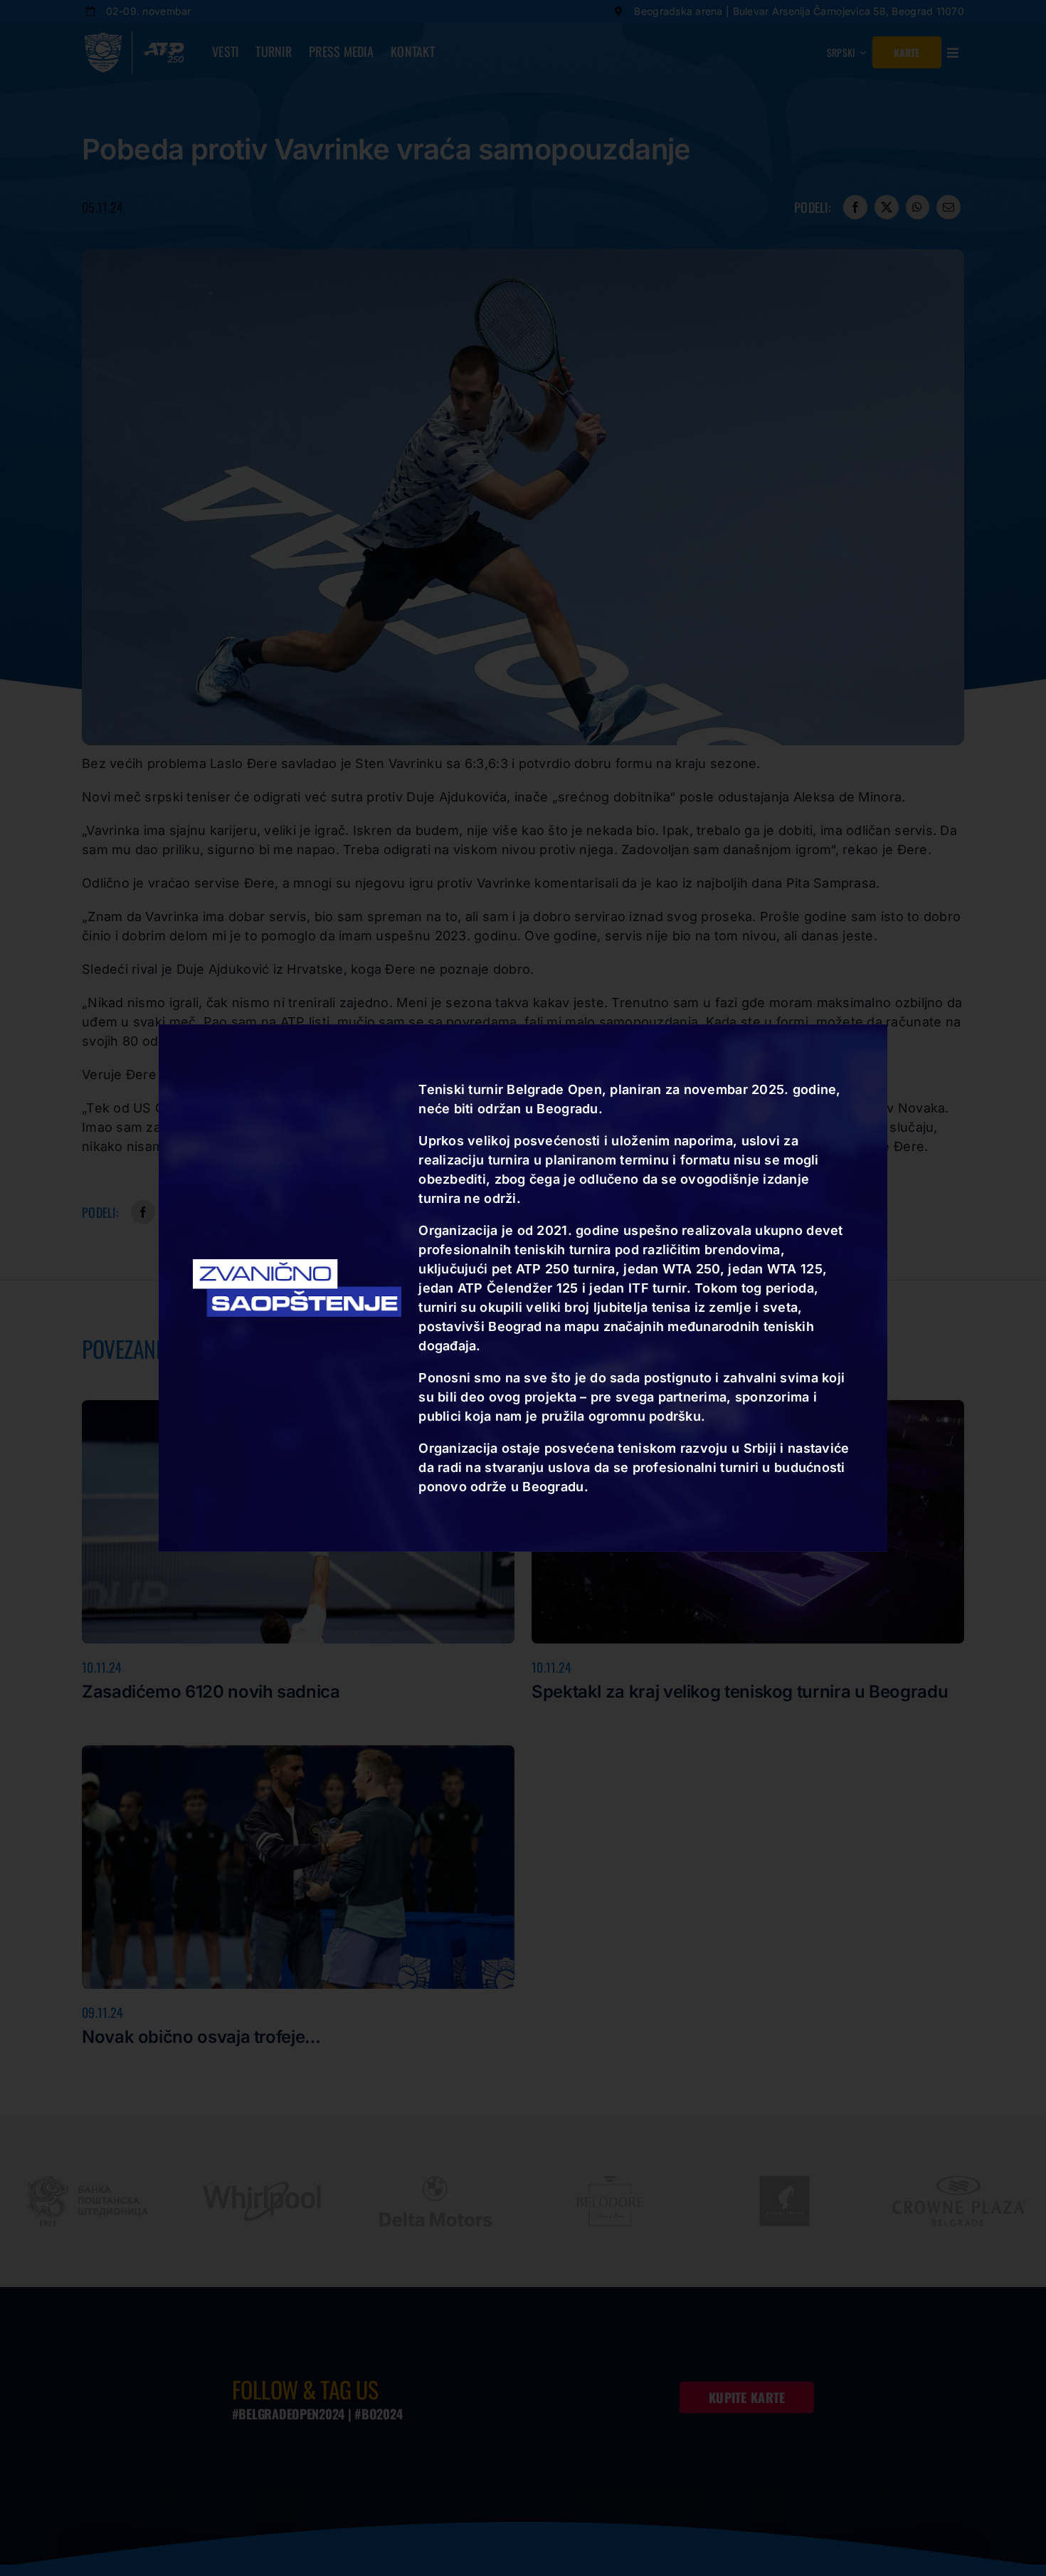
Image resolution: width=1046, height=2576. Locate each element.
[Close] (883, 1039)
